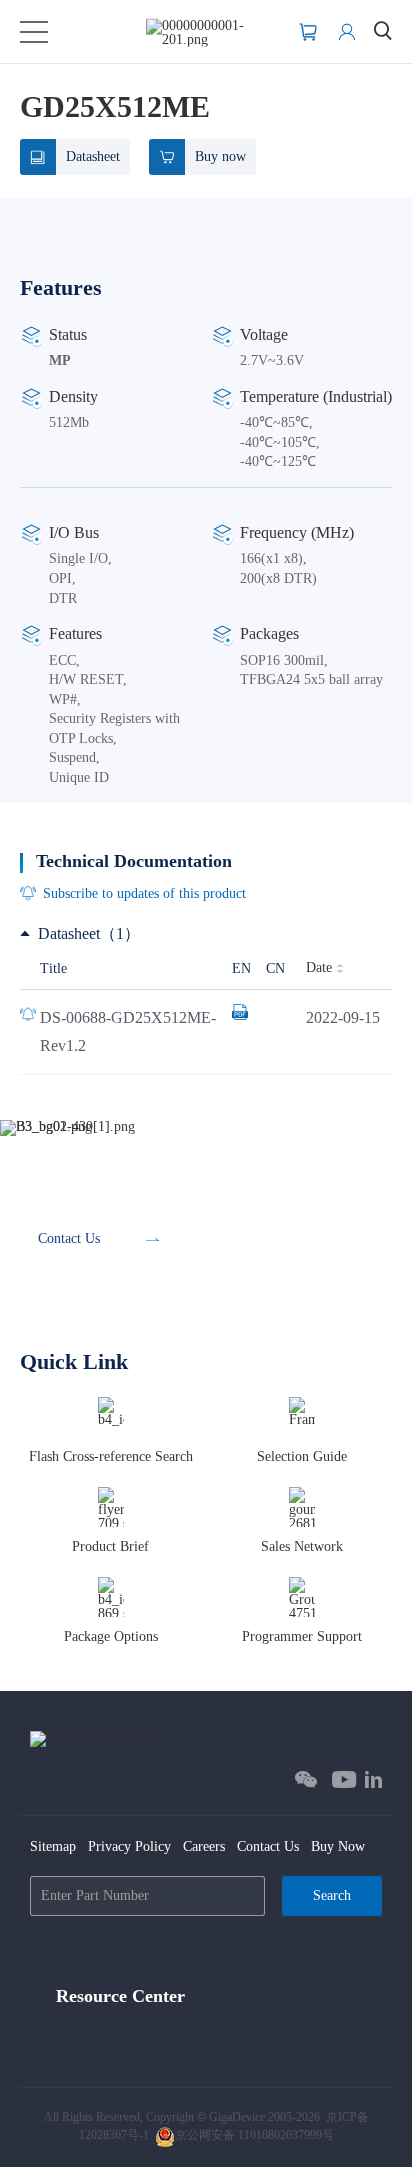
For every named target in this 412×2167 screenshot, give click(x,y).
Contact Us (268, 1846)
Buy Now (338, 1846)
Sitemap (53, 1846)
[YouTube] (344, 1779)
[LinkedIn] (373, 1779)
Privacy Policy (129, 1846)
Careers (204, 1846)
